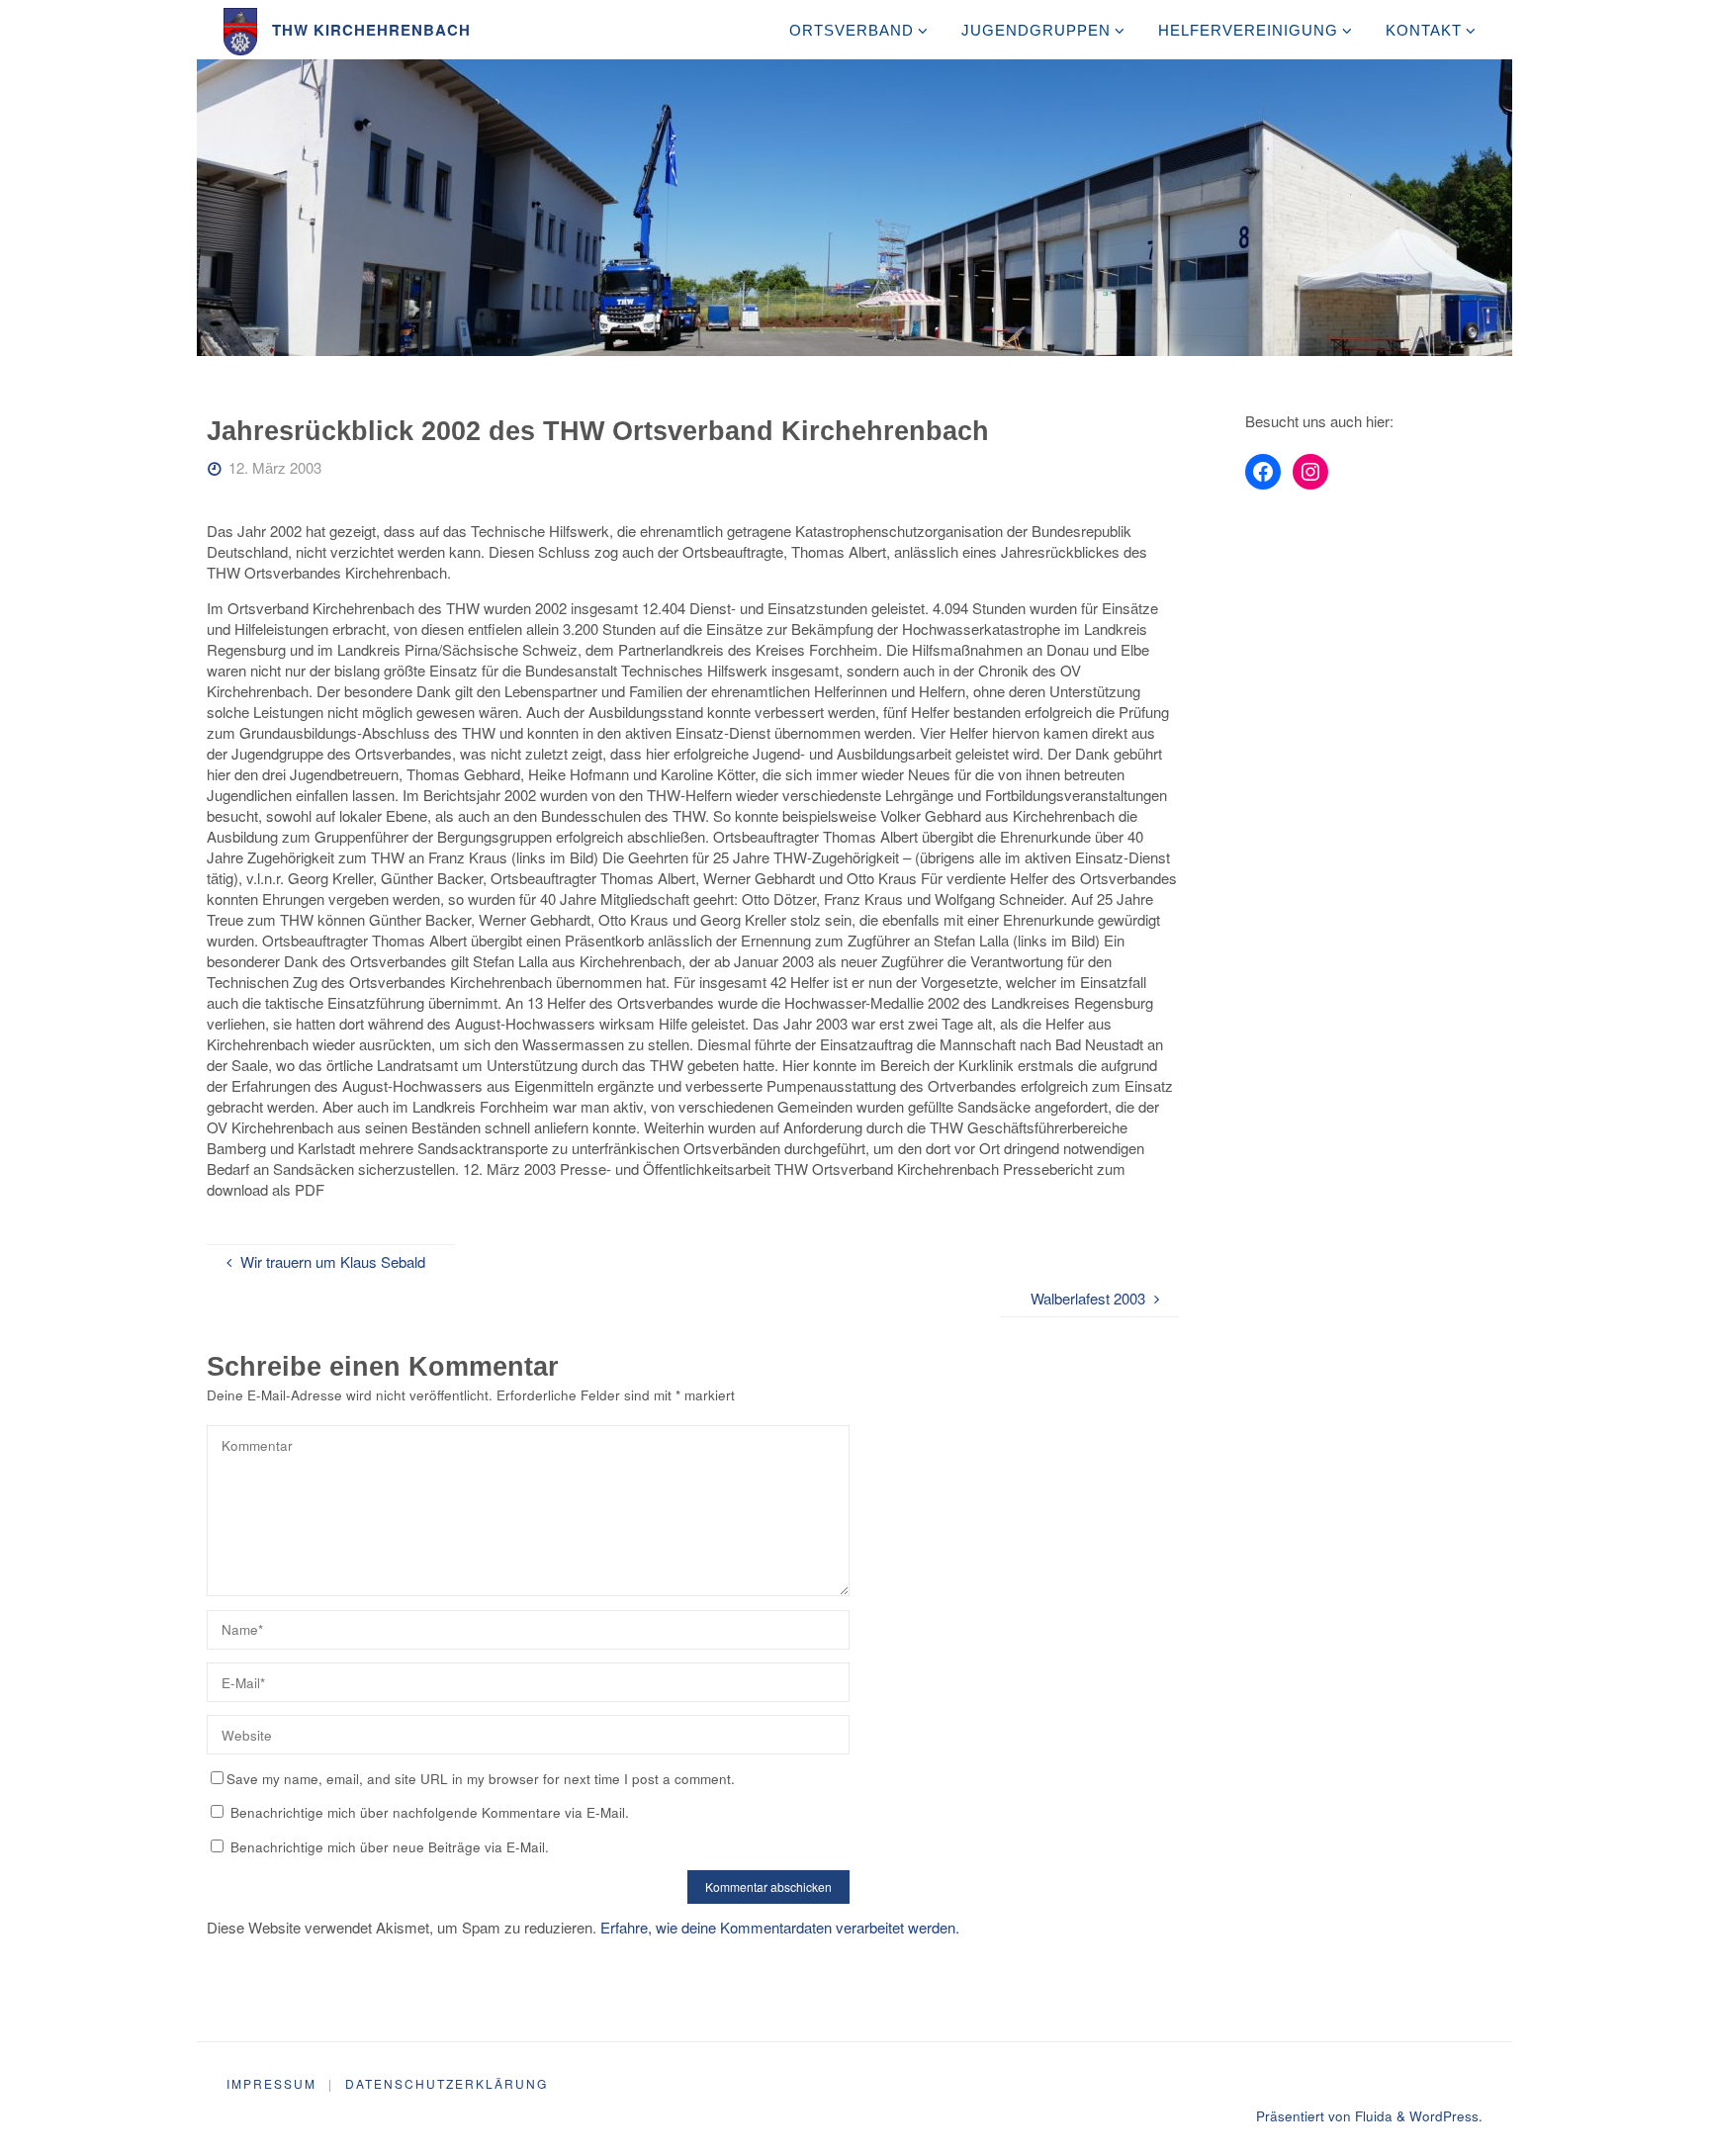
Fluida (1372, 2116)
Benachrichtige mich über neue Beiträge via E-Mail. (390, 1847)
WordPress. (1446, 2116)
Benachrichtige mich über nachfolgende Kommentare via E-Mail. (430, 1812)
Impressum (271, 2083)
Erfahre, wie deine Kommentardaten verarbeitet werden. (780, 1927)
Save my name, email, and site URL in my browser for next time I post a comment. (481, 1779)
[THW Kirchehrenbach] (241, 29)
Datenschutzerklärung (447, 2083)
